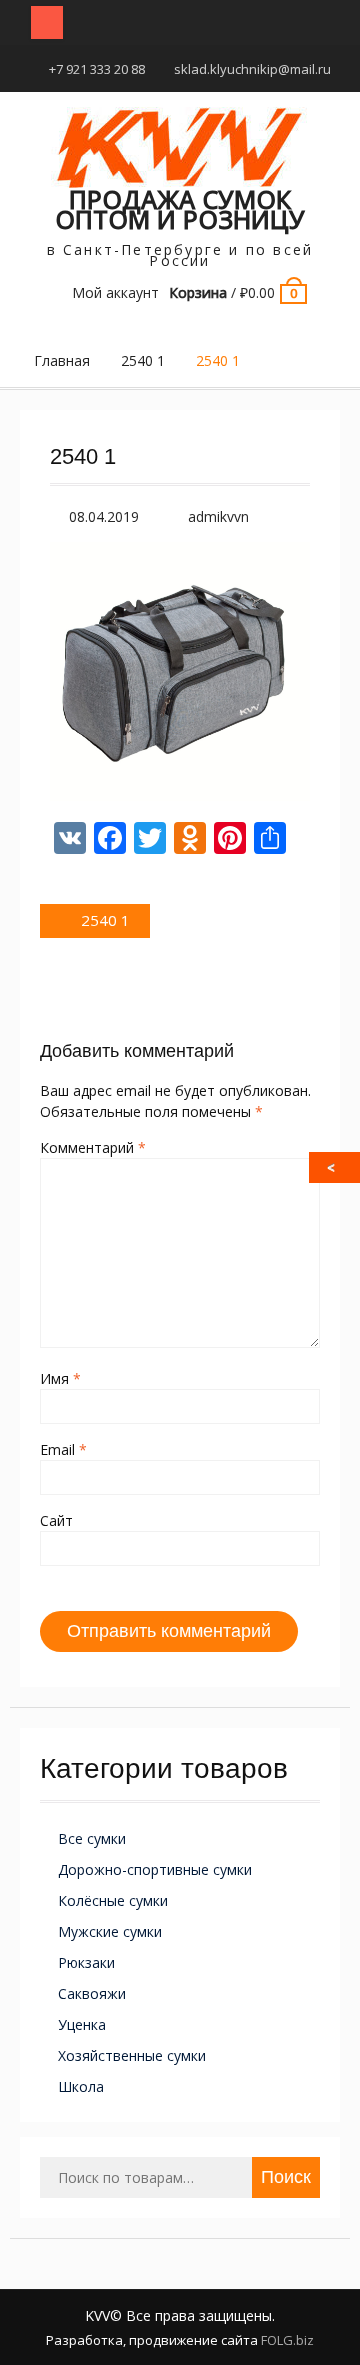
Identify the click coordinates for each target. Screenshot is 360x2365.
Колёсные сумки (113, 1900)
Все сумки (92, 1838)
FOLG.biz (287, 2340)
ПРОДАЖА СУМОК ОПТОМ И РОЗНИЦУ (180, 209)
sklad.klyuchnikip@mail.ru (252, 69)
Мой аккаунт (115, 292)
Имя (60, 1378)
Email (63, 1449)
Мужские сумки (110, 1931)
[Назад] (336, 1167)
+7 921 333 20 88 (97, 69)
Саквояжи (92, 1993)
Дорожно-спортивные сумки (155, 1869)
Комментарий (93, 1147)
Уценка (82, 2024)
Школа (81, 2086)
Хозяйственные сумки (132, 2055)
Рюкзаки (86, 1962)
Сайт (56, 1520)
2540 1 (143, 360)
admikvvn (218, 516)
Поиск (286, 2177)
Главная (62, 360)
